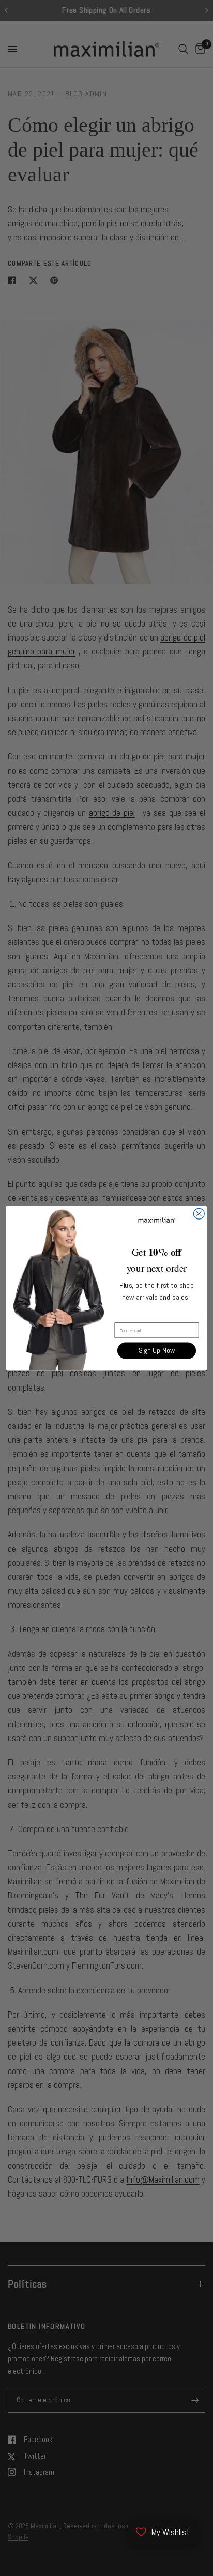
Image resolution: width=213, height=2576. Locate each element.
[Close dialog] (199, 1214)
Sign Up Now (157, 1351)
